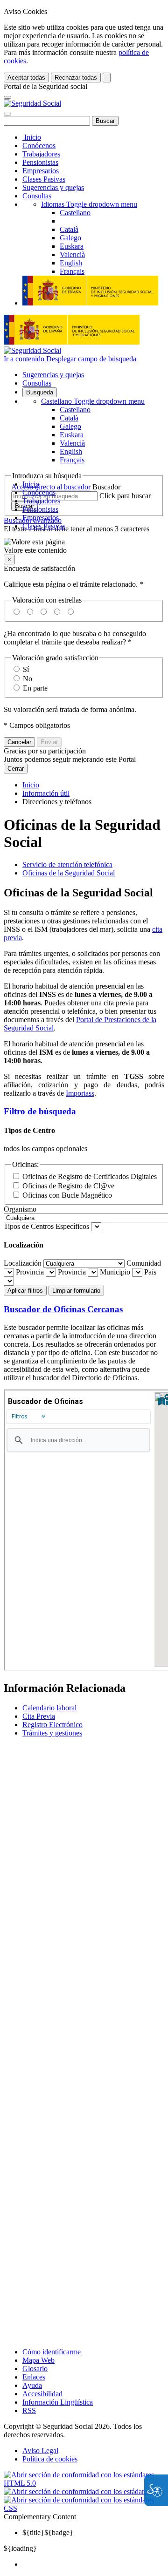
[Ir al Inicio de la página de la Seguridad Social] (32, 103)
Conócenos (39, 146)
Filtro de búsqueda (40, 1111)
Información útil (46, 793)
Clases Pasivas (44, 179)
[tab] (84, 1112)
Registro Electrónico (52, 1725)
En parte (35, 688)
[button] (84, 546)
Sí (26, 669)
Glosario (35, 2369)
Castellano (93, 401)
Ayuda (32, 2385)
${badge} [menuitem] (48, 2532)
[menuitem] (93, 2564)
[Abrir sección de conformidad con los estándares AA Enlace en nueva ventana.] (83, 2491)
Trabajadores (41, 154)
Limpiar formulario (76, 1291)
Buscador (106, 487)
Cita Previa (39, 1716)
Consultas (37, 196)
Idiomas (89, 204)
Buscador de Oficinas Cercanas (63, 1309)
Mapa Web (38, 2360)
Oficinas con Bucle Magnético (67, 1195)
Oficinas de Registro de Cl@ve (68, 1186)
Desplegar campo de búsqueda (91, 359)
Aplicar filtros (25, 1291)
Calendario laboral (49, 1708)
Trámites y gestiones (52, 1733)
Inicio (32, 137)
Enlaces (34, 2377)
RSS (29, 2410)
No (28, 679)
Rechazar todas (76, 78)
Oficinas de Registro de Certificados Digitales (90, 1176)
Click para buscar (125, 496)
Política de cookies (50, 2459)
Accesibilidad (42, 2394)
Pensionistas (40, 162)
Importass (80, 1093)
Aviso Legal (40, 2451)
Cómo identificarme (52, 2352)
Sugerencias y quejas (53, 187)
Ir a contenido (24, 359)
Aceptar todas (26, 78)
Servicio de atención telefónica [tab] (67, 864)
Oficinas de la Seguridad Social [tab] (69, 873)
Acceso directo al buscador (51, 487)
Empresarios (41, 171)
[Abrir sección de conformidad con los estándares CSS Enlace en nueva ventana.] (84, 2508)
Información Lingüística (58, 2402)
